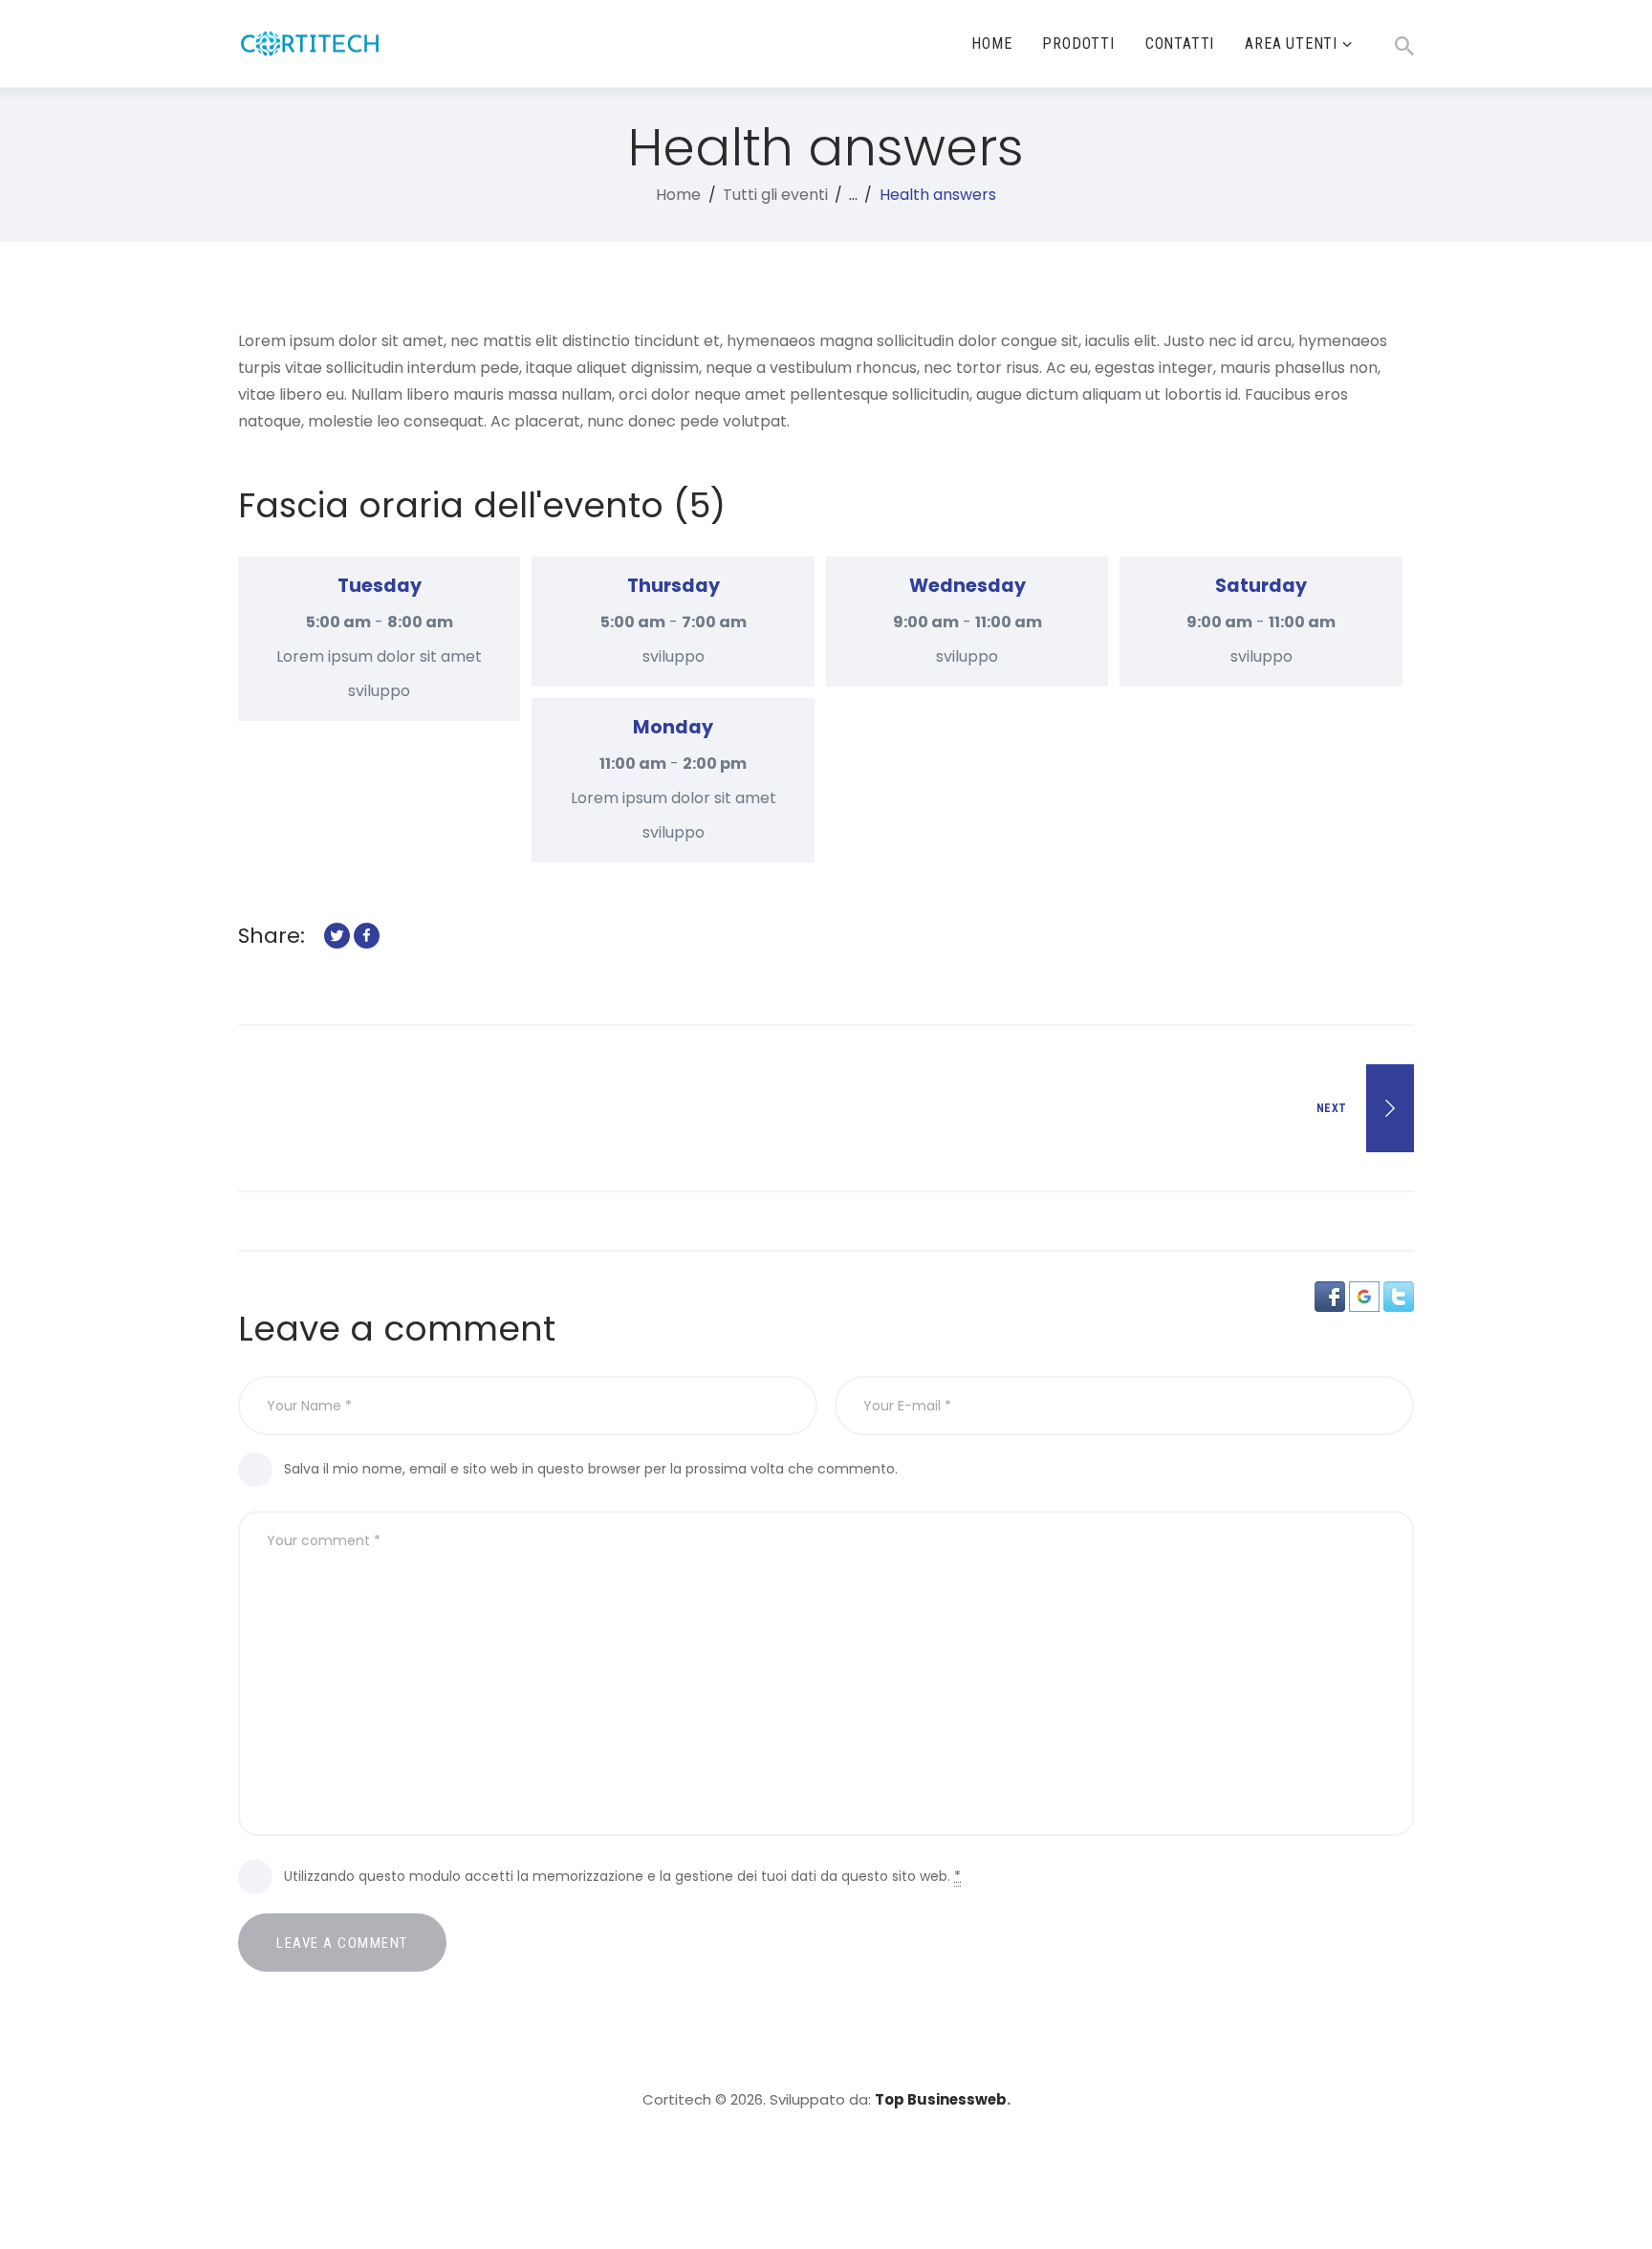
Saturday (1261, 586)
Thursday (674, 586)
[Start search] (1404, 46)
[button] (1332, 1294)
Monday (673, 727)
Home (678, 195)
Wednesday (967, 586)
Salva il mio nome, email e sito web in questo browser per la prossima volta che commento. (591, 1469)
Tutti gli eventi (775, 195)
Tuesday (380, 586)
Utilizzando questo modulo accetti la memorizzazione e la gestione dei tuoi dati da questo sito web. (622, 1876)
